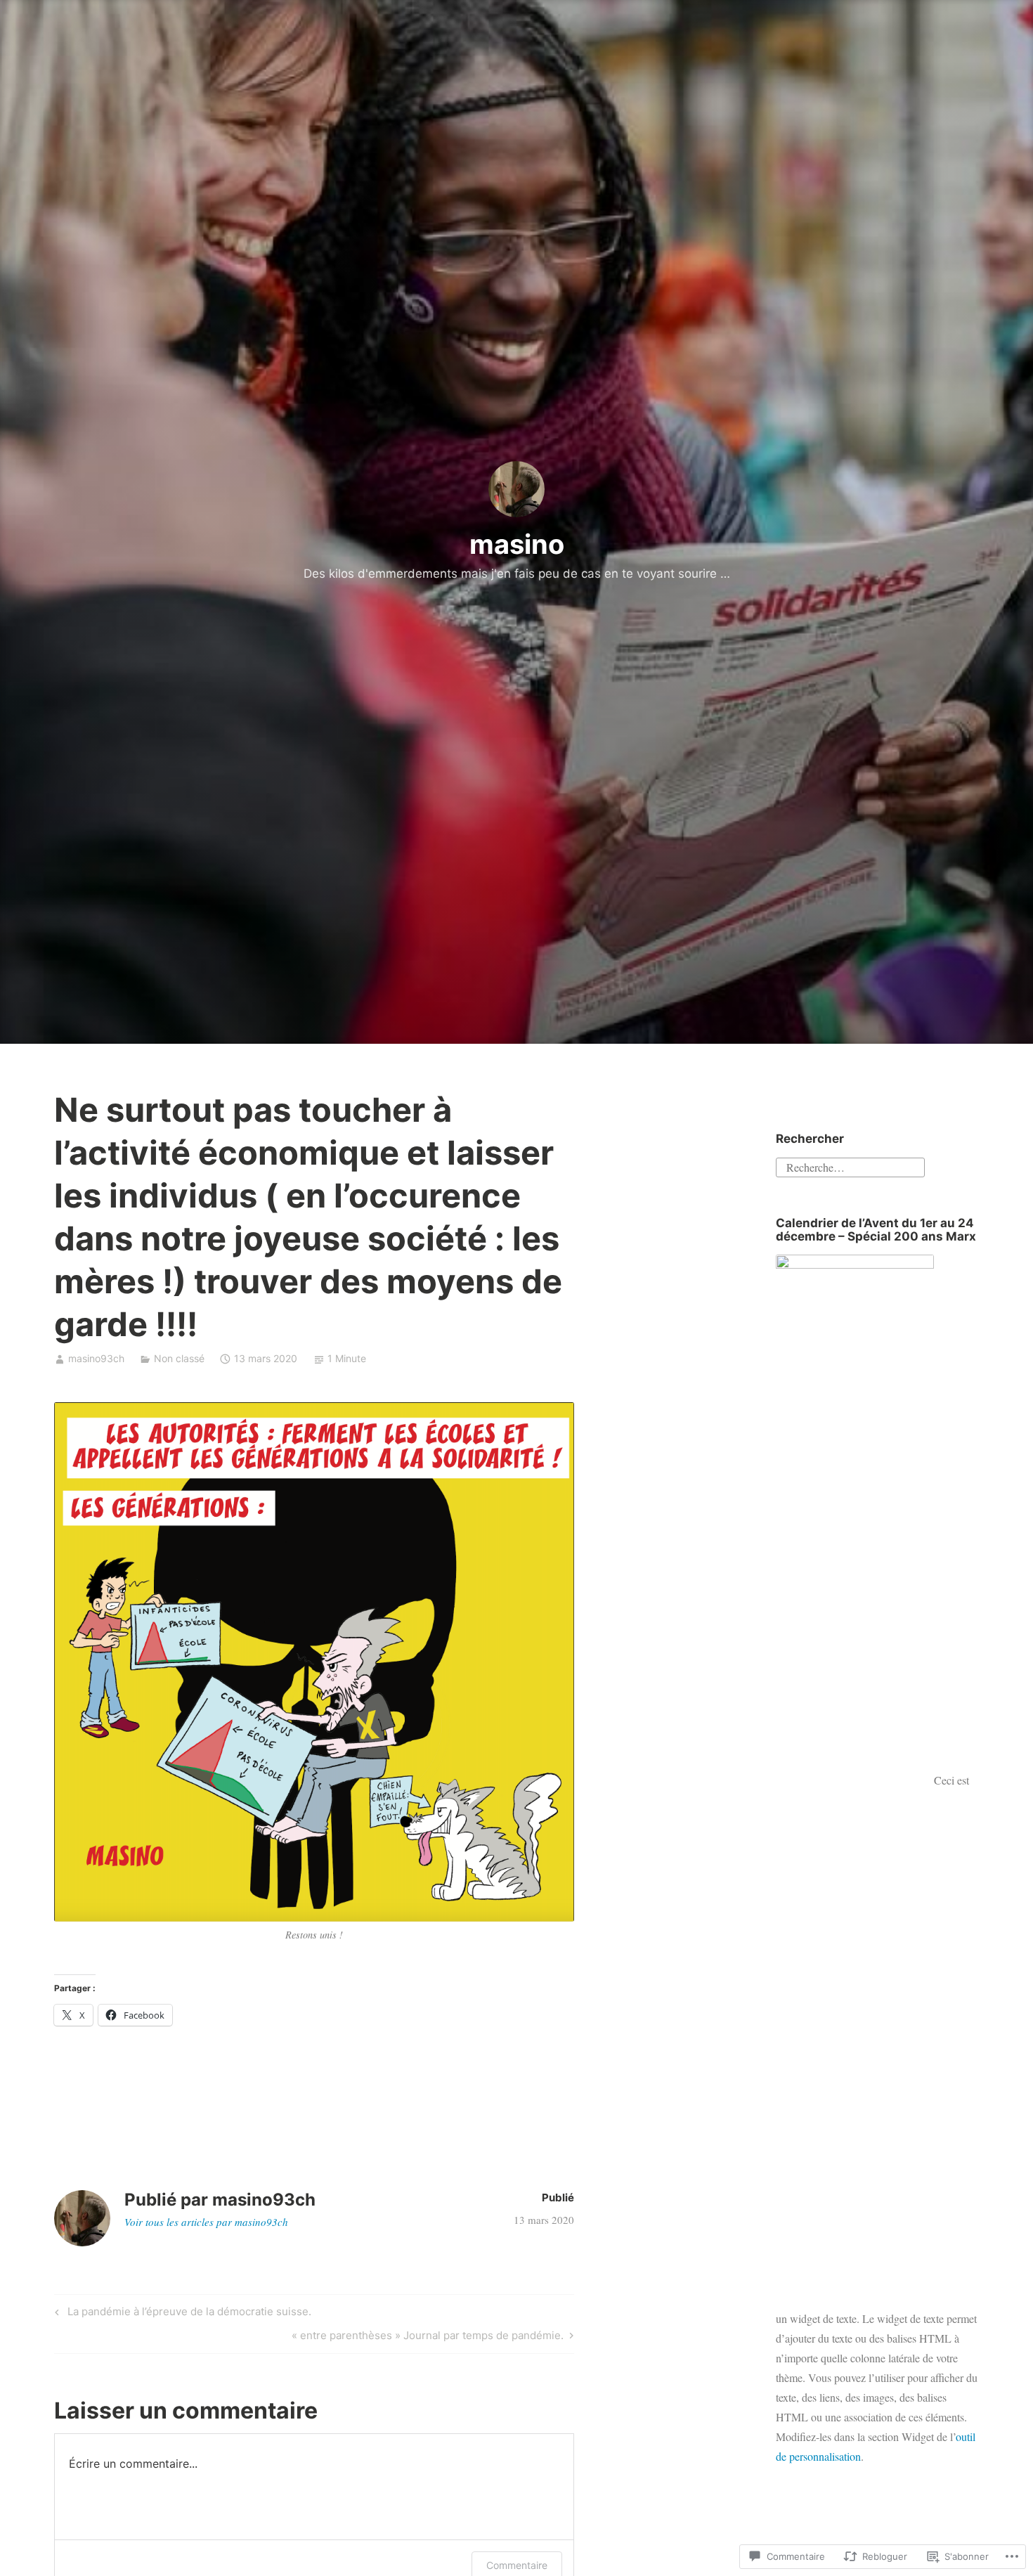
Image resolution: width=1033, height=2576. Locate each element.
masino (517, 544)
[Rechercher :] (850, 1166)
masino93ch (96, 1358)
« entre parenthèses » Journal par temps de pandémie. (428, 2338)
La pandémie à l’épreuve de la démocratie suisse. (181, 2314)
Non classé (179, 1358)
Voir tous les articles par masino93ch (206, 2222)
